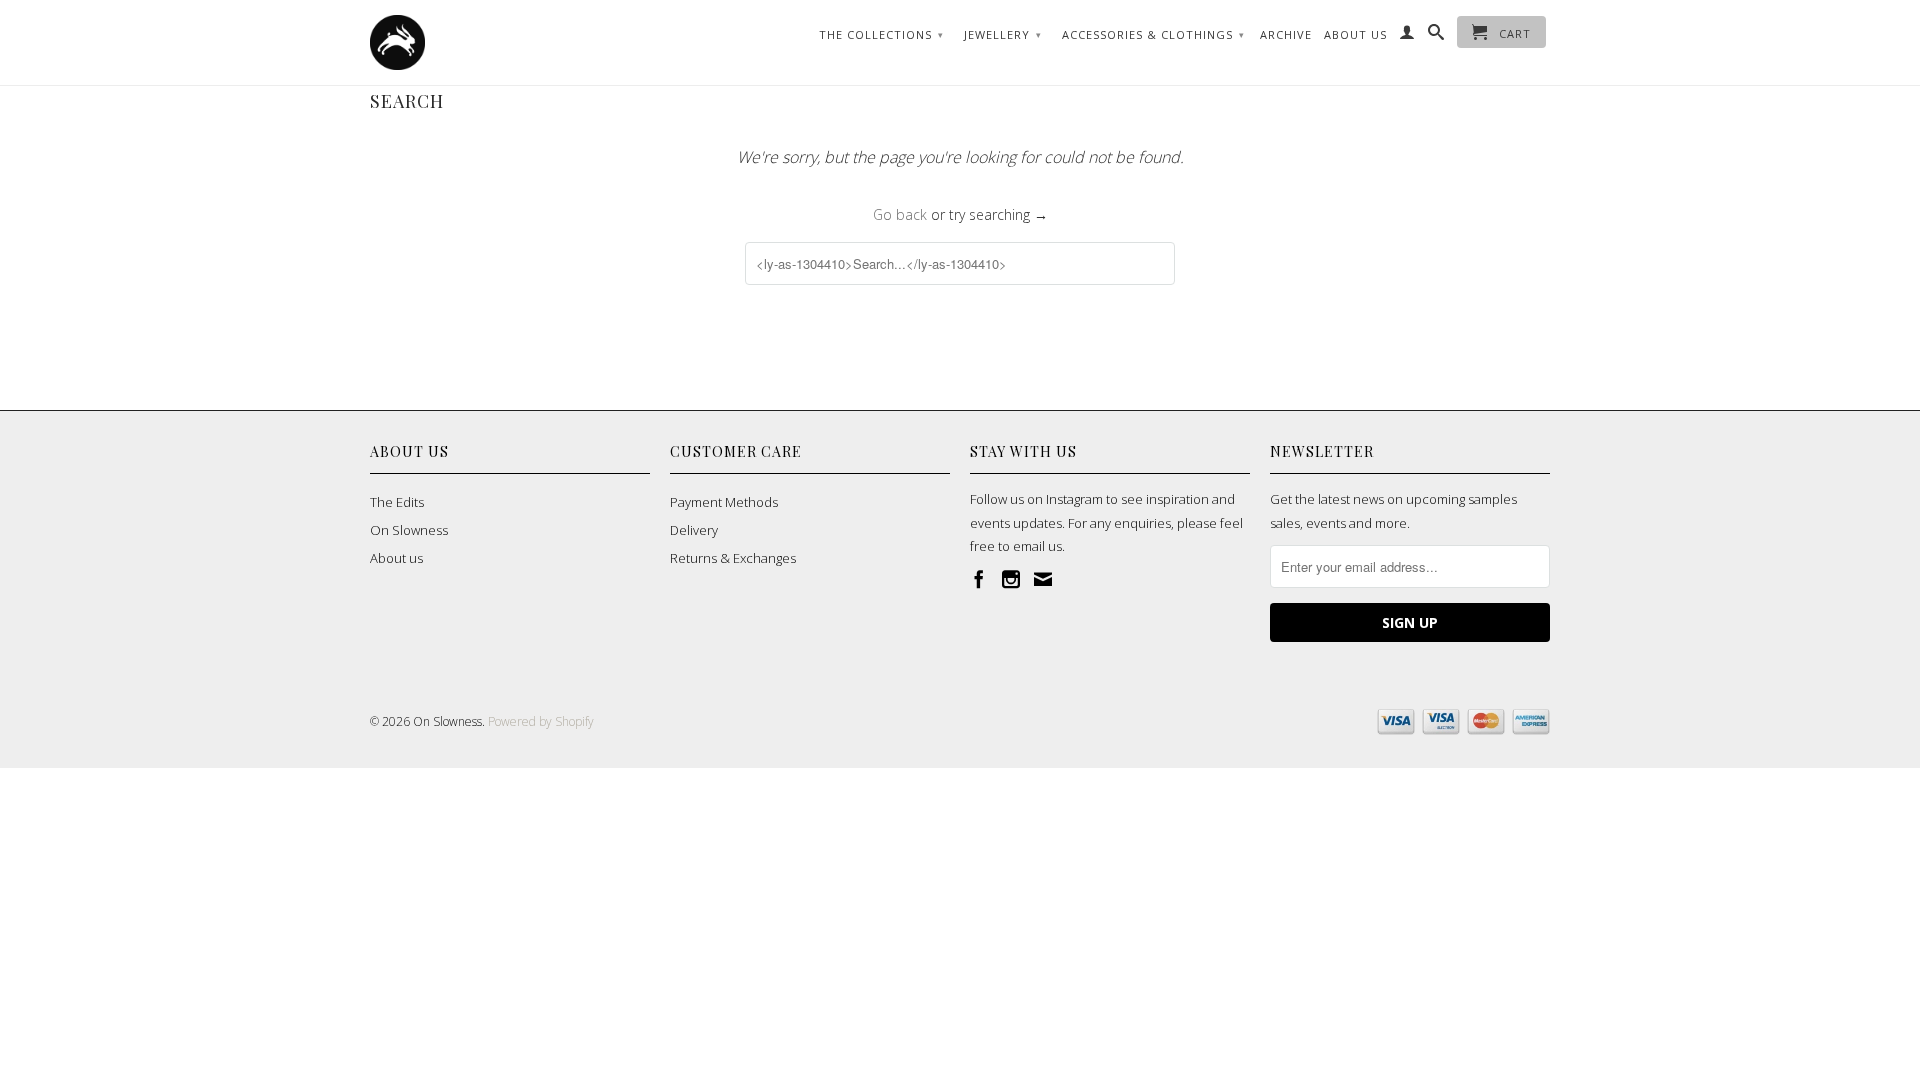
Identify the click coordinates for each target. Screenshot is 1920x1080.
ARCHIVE (1286, 34)
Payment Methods (724, 502)
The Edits (397, 502)
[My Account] (1407, 36)
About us (396, 558)
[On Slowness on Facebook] (979, 579)
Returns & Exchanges (733, 558)
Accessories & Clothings (1153, 34)
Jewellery (1003, 34)
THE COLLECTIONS (881, 34)
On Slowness (409, 530)
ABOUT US (1355, 34)
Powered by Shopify (541, 721)
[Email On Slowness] (1043, 579)
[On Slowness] (510, 42)
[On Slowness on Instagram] (1011, 579)
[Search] (1436, 36)
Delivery (694, 530)
